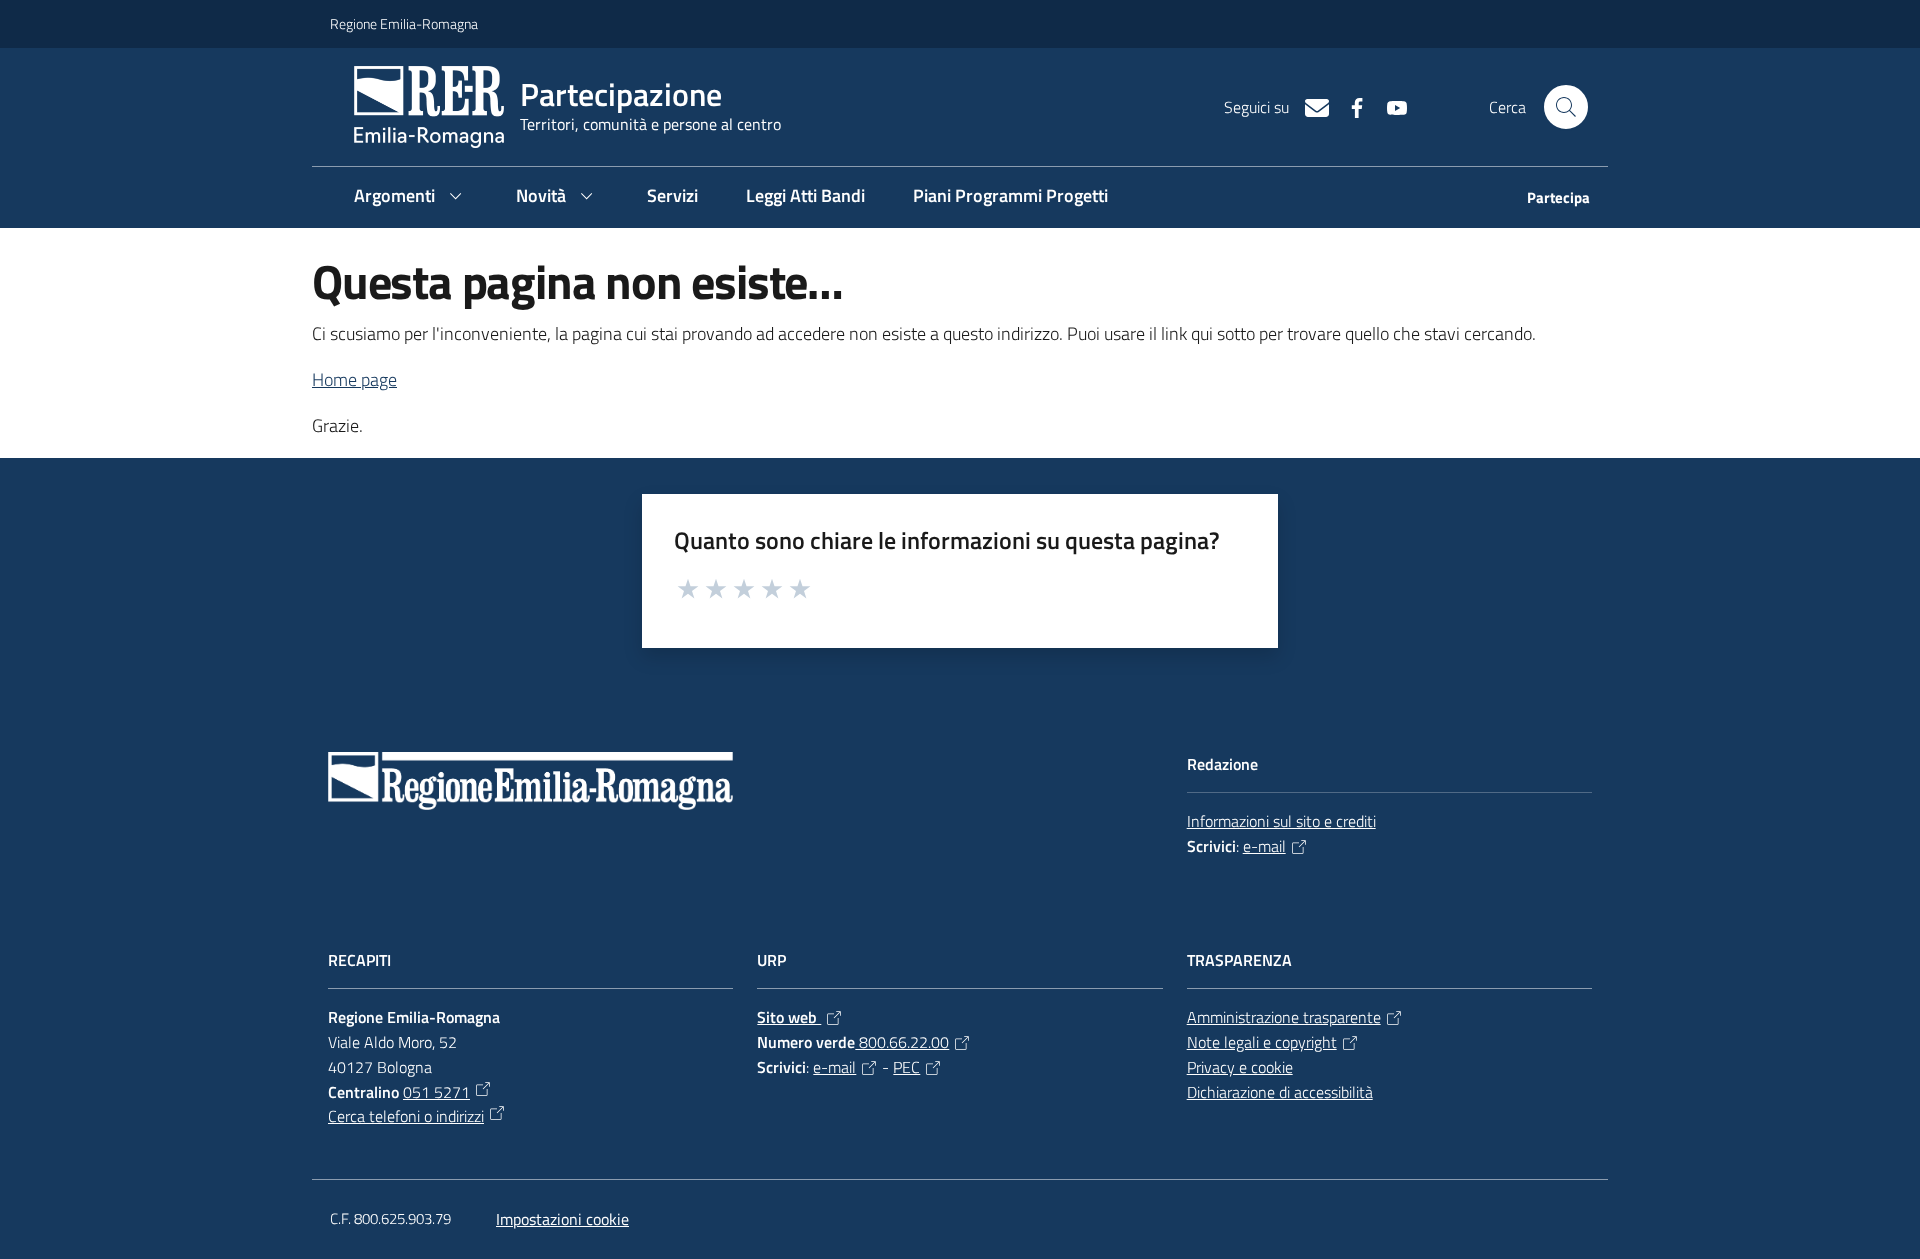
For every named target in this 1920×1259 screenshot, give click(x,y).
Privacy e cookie (1240, 1067)
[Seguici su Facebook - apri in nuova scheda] (1349, 106)
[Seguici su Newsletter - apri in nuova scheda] (1309, 106)
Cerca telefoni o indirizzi (406, 1116)
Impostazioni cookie (562, 1219)
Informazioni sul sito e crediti (1281, 821)
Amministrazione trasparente (1284, 1017)
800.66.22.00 (902, 1042)
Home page (354, 379)
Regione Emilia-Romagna (404, 23)
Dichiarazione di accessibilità (1280, 1092)
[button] (1566, 107)
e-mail (1264, 846)
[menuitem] (1546, 199)
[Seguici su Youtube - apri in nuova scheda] (1389, 106)
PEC (906, 1067)
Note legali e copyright (1262, 1042)
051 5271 (436, 1092)
